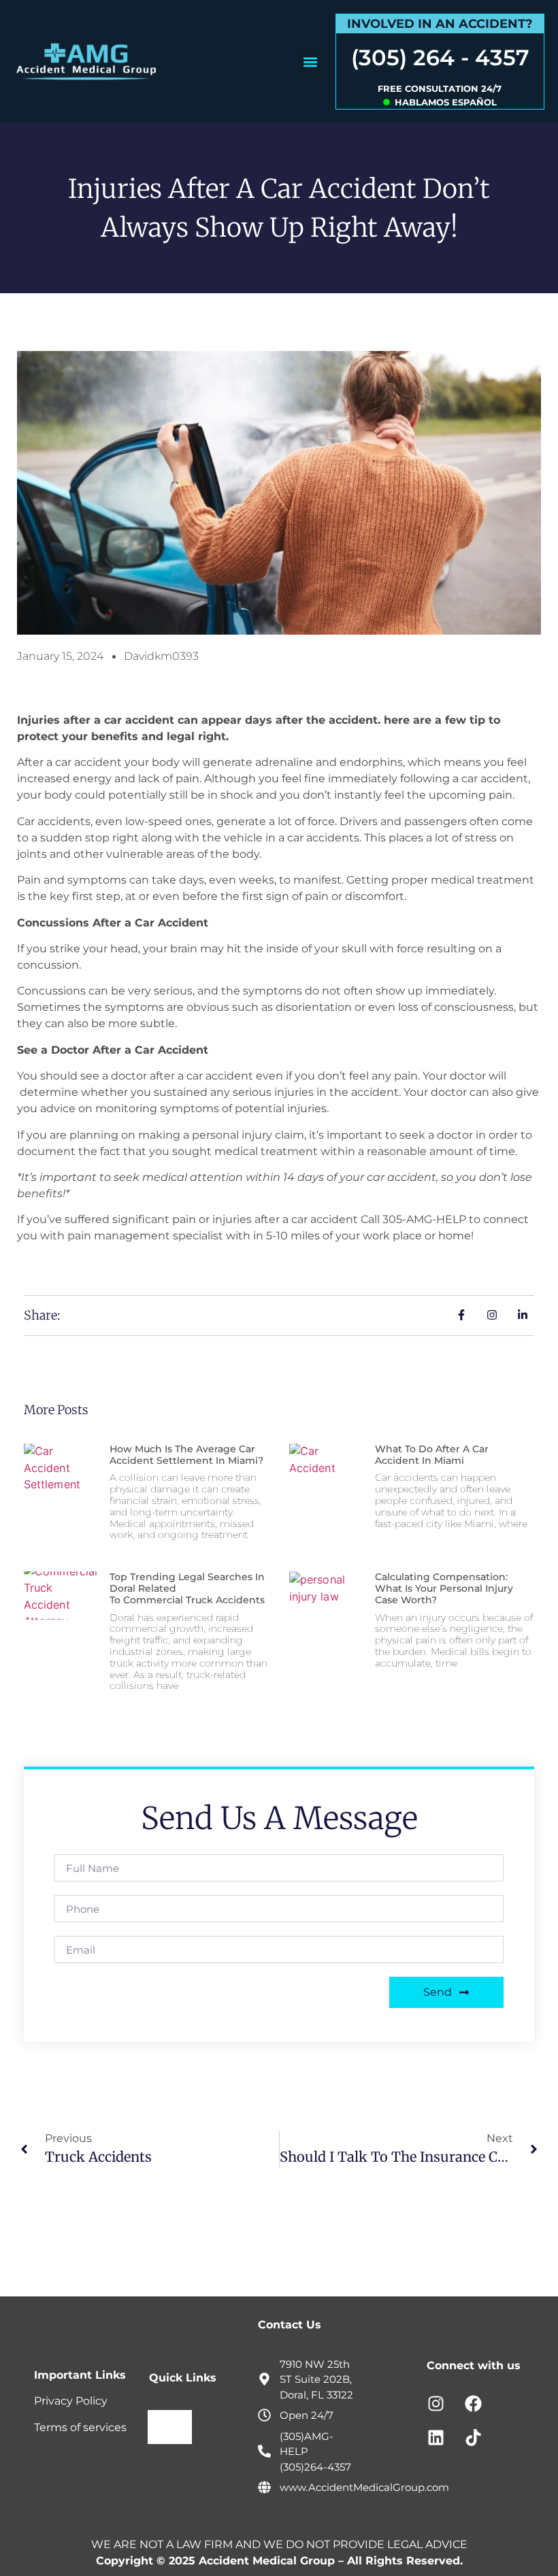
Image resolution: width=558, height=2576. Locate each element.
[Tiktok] (473, 2438)
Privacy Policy (71, 2401)
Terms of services (80, 2427)
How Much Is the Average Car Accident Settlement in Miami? (188, 1455)
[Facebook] (473, 2404)
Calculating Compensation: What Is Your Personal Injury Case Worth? (444, 1588)
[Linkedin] (436, 2438)
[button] (311, 62)
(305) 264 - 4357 (440, 57)
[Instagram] (436, 2404)
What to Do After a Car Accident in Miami (432, 1455)
